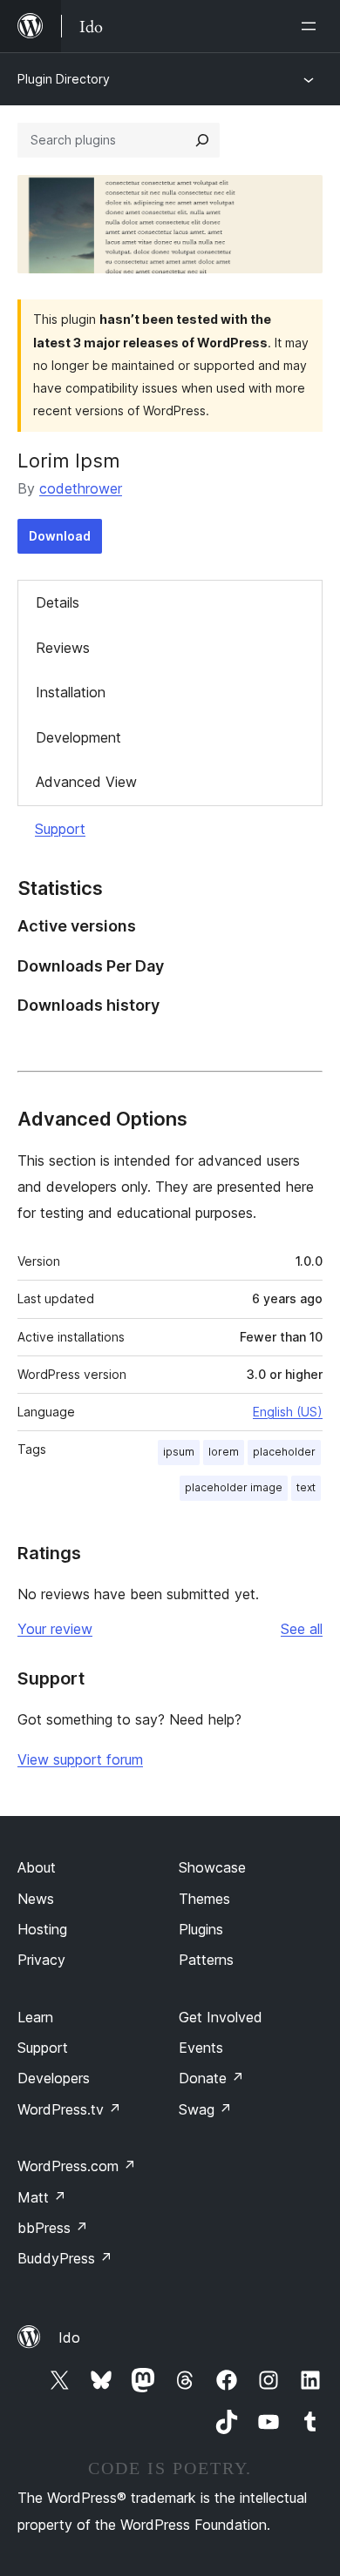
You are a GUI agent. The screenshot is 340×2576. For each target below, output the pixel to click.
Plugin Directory (64, 79)
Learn (35, 2017)
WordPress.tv (69, 2109)
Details (58, 602)
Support (60, 829)
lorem (224, 1452)
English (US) (288, 1412)
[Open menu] (312, 26)
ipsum (179, 1452)
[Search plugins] (202, 140)
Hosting (42, 1929)
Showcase (212, 1867)
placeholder (284, 1452)
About (37, 1867)
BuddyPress (65, 2258)
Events (201, 2048)
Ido (69, 2337)
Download (60, 536)
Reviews (63, 648)
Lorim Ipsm (69, 461)
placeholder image (234, 1487)
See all (302, 1629)
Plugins (201, 1929)
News (36, 1899)
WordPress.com (77, 2166)
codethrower (81, 488)
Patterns (206, 1960)
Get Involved (221, 2017)
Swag (205, 2109)
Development (78, 737)
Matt (42, 2197)
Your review (55, 1629)
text (306, 1487)
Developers (54, 2078)
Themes (204, 1899)
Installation (71, 692)
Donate (211, 2078)
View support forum (80, 1759)
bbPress (53, 2228)
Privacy (41, 1960)
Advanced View (86, 782)
